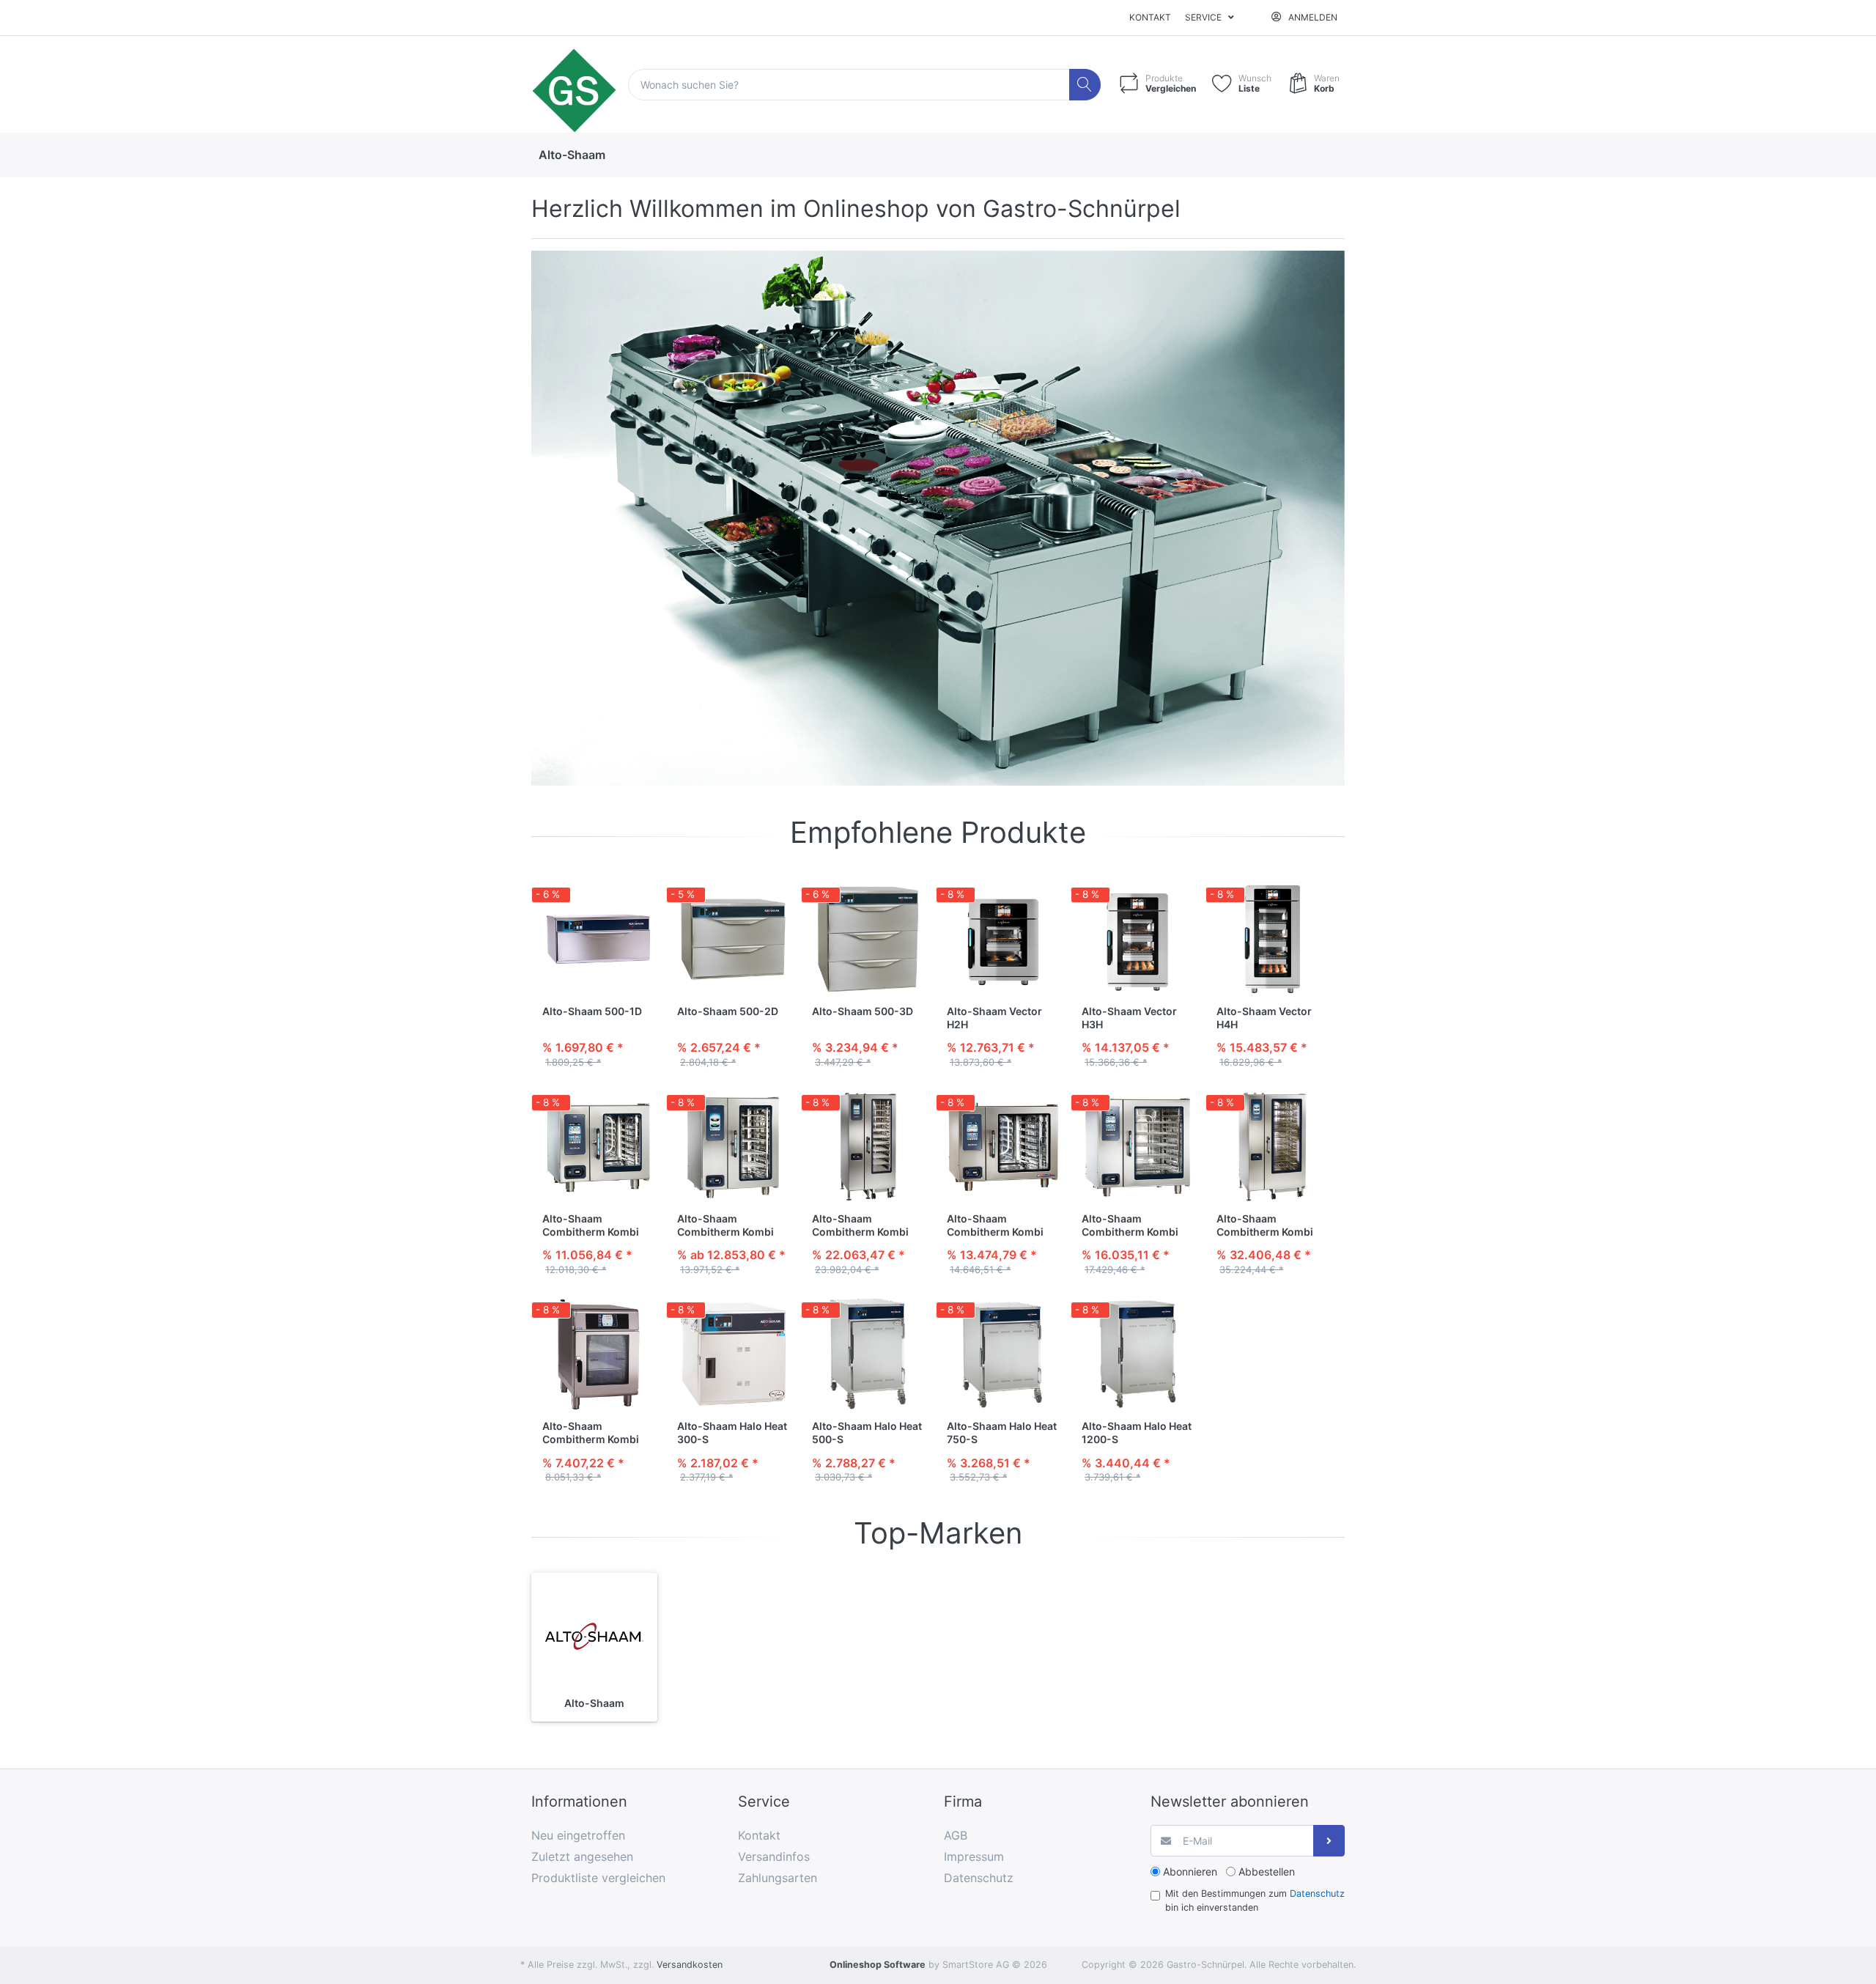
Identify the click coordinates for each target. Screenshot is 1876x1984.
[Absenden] (1329, 1841)
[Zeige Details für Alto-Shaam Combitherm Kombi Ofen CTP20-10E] (868, 1147)
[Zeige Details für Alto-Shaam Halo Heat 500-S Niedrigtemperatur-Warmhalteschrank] (868, 1354)
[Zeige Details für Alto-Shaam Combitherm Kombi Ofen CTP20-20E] (1273, 1147)
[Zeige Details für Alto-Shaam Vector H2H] (1003, 939)
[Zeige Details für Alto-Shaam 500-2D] (733, 939)
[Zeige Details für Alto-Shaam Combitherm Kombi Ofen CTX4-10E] (598, 1354)
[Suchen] (1085, 85)
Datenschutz (1317, 1893)
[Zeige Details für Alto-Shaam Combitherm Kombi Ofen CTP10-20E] (1138, 1147)
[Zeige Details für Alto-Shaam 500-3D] (868, 939)
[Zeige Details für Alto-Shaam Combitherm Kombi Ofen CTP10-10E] (733, 1147)
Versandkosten (690, 1965)
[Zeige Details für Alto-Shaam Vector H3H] (1138, 939)
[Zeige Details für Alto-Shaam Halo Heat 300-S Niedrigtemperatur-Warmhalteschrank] (733, 1354)
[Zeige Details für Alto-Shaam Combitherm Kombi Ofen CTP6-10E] (598, 1147)
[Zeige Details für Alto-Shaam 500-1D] (598, 939)
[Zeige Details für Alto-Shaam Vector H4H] (1273, 939)
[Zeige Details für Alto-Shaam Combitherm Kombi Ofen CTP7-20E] (1003, 1147)
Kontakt (1150, 17)
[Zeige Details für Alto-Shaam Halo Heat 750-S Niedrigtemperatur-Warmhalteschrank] (1003, 1354)
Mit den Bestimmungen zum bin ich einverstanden (1255, 1900)
